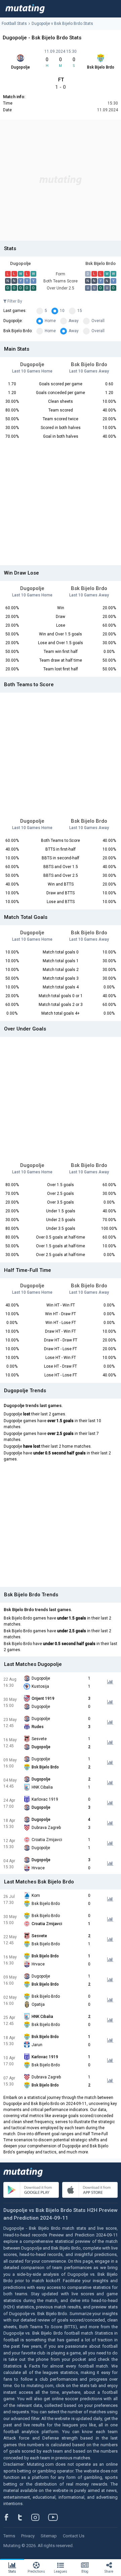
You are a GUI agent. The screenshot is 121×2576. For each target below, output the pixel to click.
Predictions (36, 2571)
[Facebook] (10, 2517)
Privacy (28, 2536)
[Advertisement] (61, 180)
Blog (85, 2571)
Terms (9, 2536)
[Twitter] (24, 2517)
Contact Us (74, 2536)
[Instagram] (40, 2517)
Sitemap (49, 2536)
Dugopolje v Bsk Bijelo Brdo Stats (62, 24)
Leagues (61, 2571)
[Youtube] (55, 2517)
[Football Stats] (25, 9)
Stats (12, 2571)
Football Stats (14, 24)
